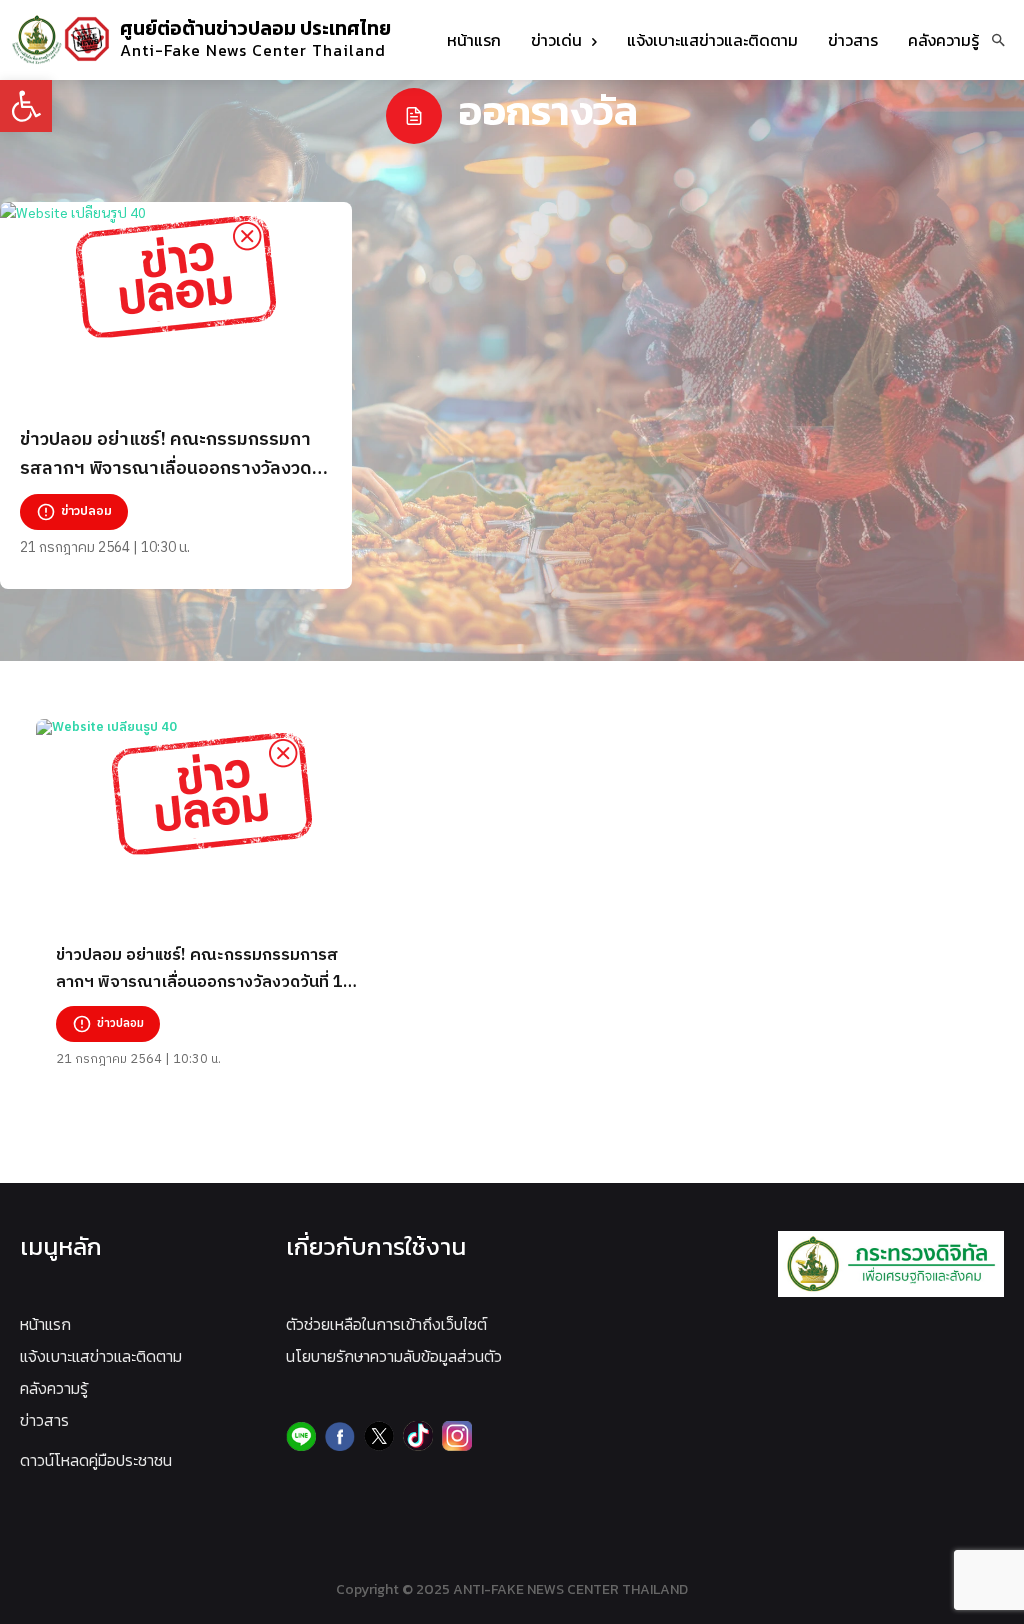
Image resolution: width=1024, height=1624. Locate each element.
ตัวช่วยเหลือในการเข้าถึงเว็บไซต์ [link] (386, 1324)
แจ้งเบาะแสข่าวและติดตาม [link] (101, 1356)
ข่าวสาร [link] (44, 1420)
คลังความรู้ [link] (54, 1388)
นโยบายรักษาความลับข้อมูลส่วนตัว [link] (394, 1356)
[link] (26, 106)
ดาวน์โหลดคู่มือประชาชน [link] (96, 1460)
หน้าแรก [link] (45, 1324)
